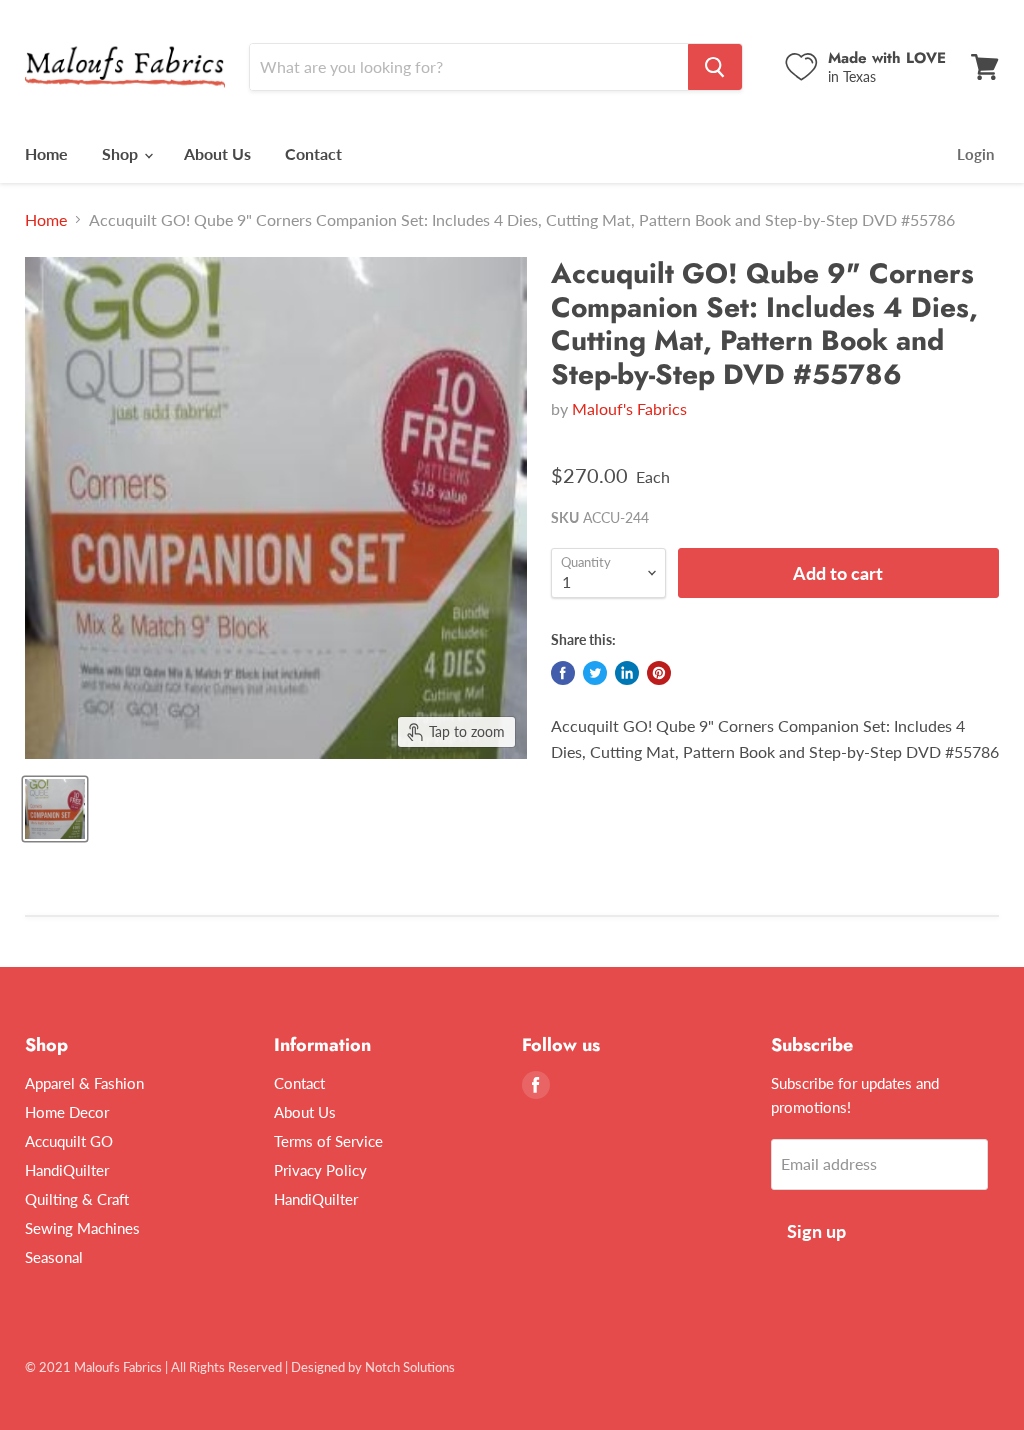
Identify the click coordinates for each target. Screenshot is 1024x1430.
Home (46, 153)
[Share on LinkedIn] (627, 673)
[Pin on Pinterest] (659, 673)
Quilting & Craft (77, 1199)
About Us (217, 153)
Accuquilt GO (69, 1141)
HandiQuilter (67, 1170)
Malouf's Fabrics (629, 408)
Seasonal (54, 1257)
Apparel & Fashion (84, 1083)
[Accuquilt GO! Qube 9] (55, 809)
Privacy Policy (320, 1170)
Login (975, 154)
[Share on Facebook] (563, 673)
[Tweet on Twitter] (595, 673)
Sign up (816, 1231)
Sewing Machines (82, 1228)
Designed (318, 1367)
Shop (122, 153)
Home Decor (67, 1112)
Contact (313, 153)
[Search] (715, 67)
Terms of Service (328, 1141)
